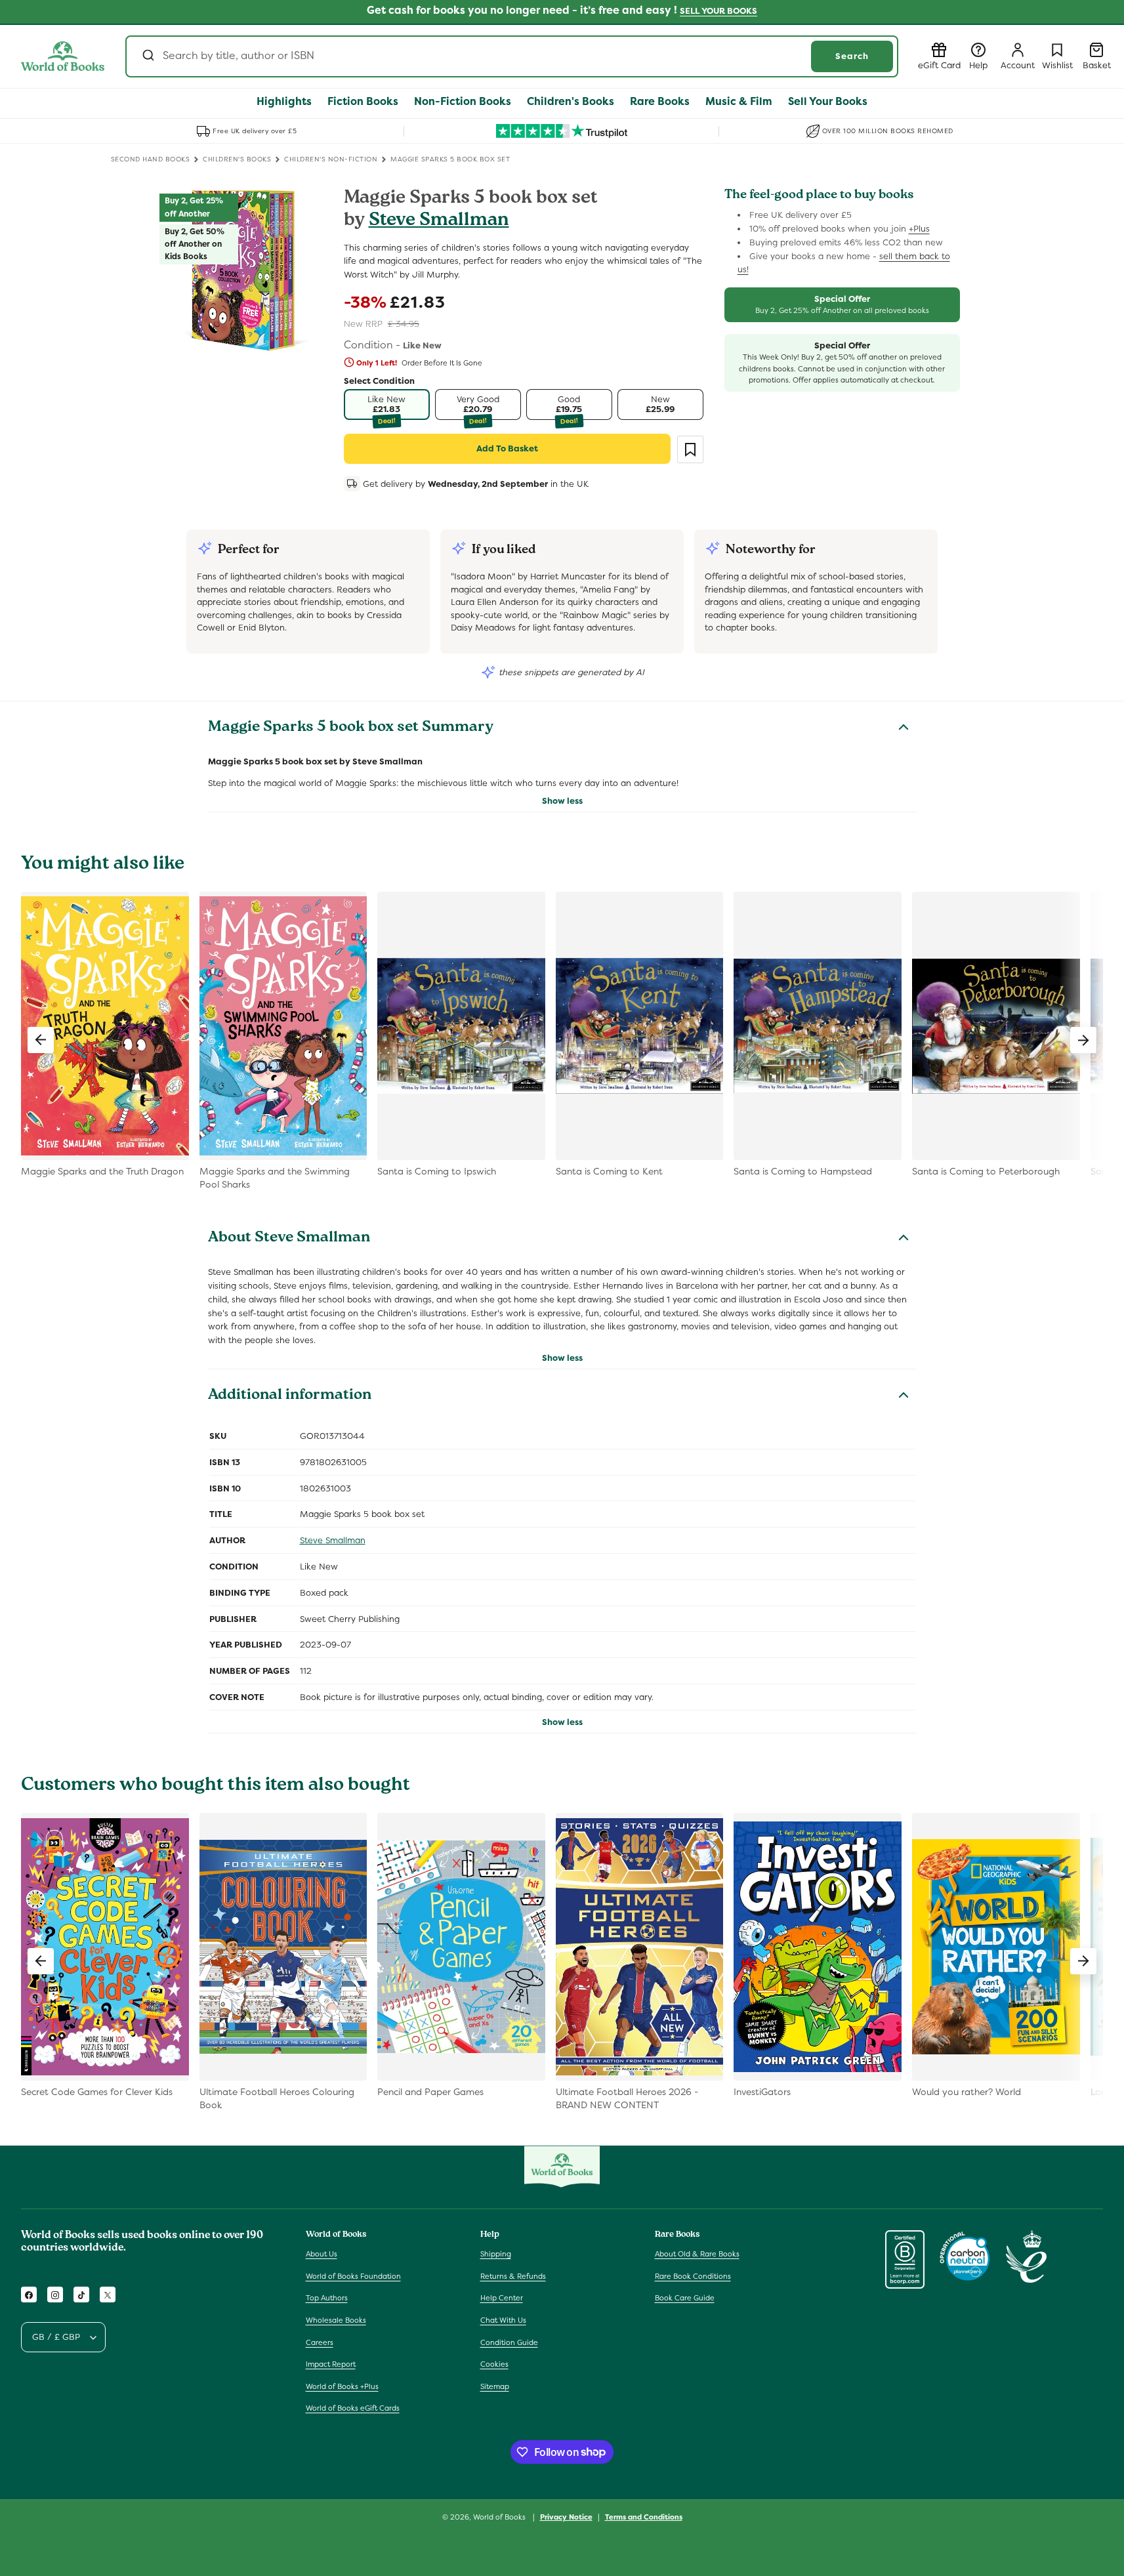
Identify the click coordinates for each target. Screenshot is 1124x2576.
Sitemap (495, 2386)
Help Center (502, 2298)
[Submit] (147, 56)
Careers (320, 2342)
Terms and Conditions (644, 2516)
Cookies (494, 2365)
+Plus (919, 229)
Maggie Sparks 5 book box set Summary (351, 728)
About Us (322, 2254)
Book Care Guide (685, 2298)
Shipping (496, 2254)
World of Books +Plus (342, 2386)
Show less (562, 801)
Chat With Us (503, 2321)
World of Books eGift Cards (353, 2409)
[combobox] (512, 56)
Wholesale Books (336, 2321)
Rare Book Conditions (693, 2276)
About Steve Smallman (289, 1239)
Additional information (290, 1396)
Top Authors (327, 2298)
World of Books (500, 2517)
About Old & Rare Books (697, 2254)
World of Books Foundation (353, 2276)
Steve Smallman (439, 221)
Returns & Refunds (513, 2276)
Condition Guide (509, 2342)
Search (852, 56)
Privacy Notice (566, 2516)
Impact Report (331, 2365)
